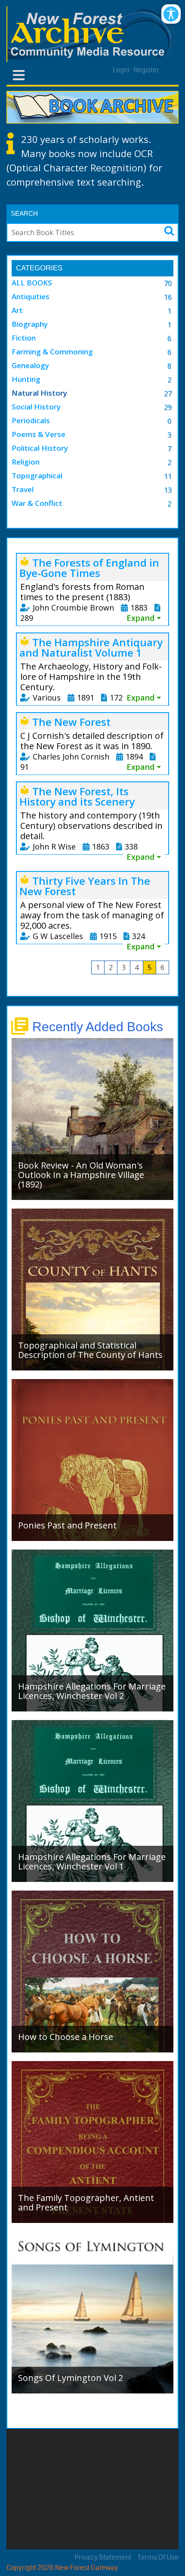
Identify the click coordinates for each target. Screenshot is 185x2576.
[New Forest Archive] (92, 34)
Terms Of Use (158, 2557)
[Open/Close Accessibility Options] (171, 14)
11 (168, 476)
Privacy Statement (103, 2557)
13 (168, 490)
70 (168, 283)
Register (146, 70)
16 (168, 297)
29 (168, 407)
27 (168, 394)
